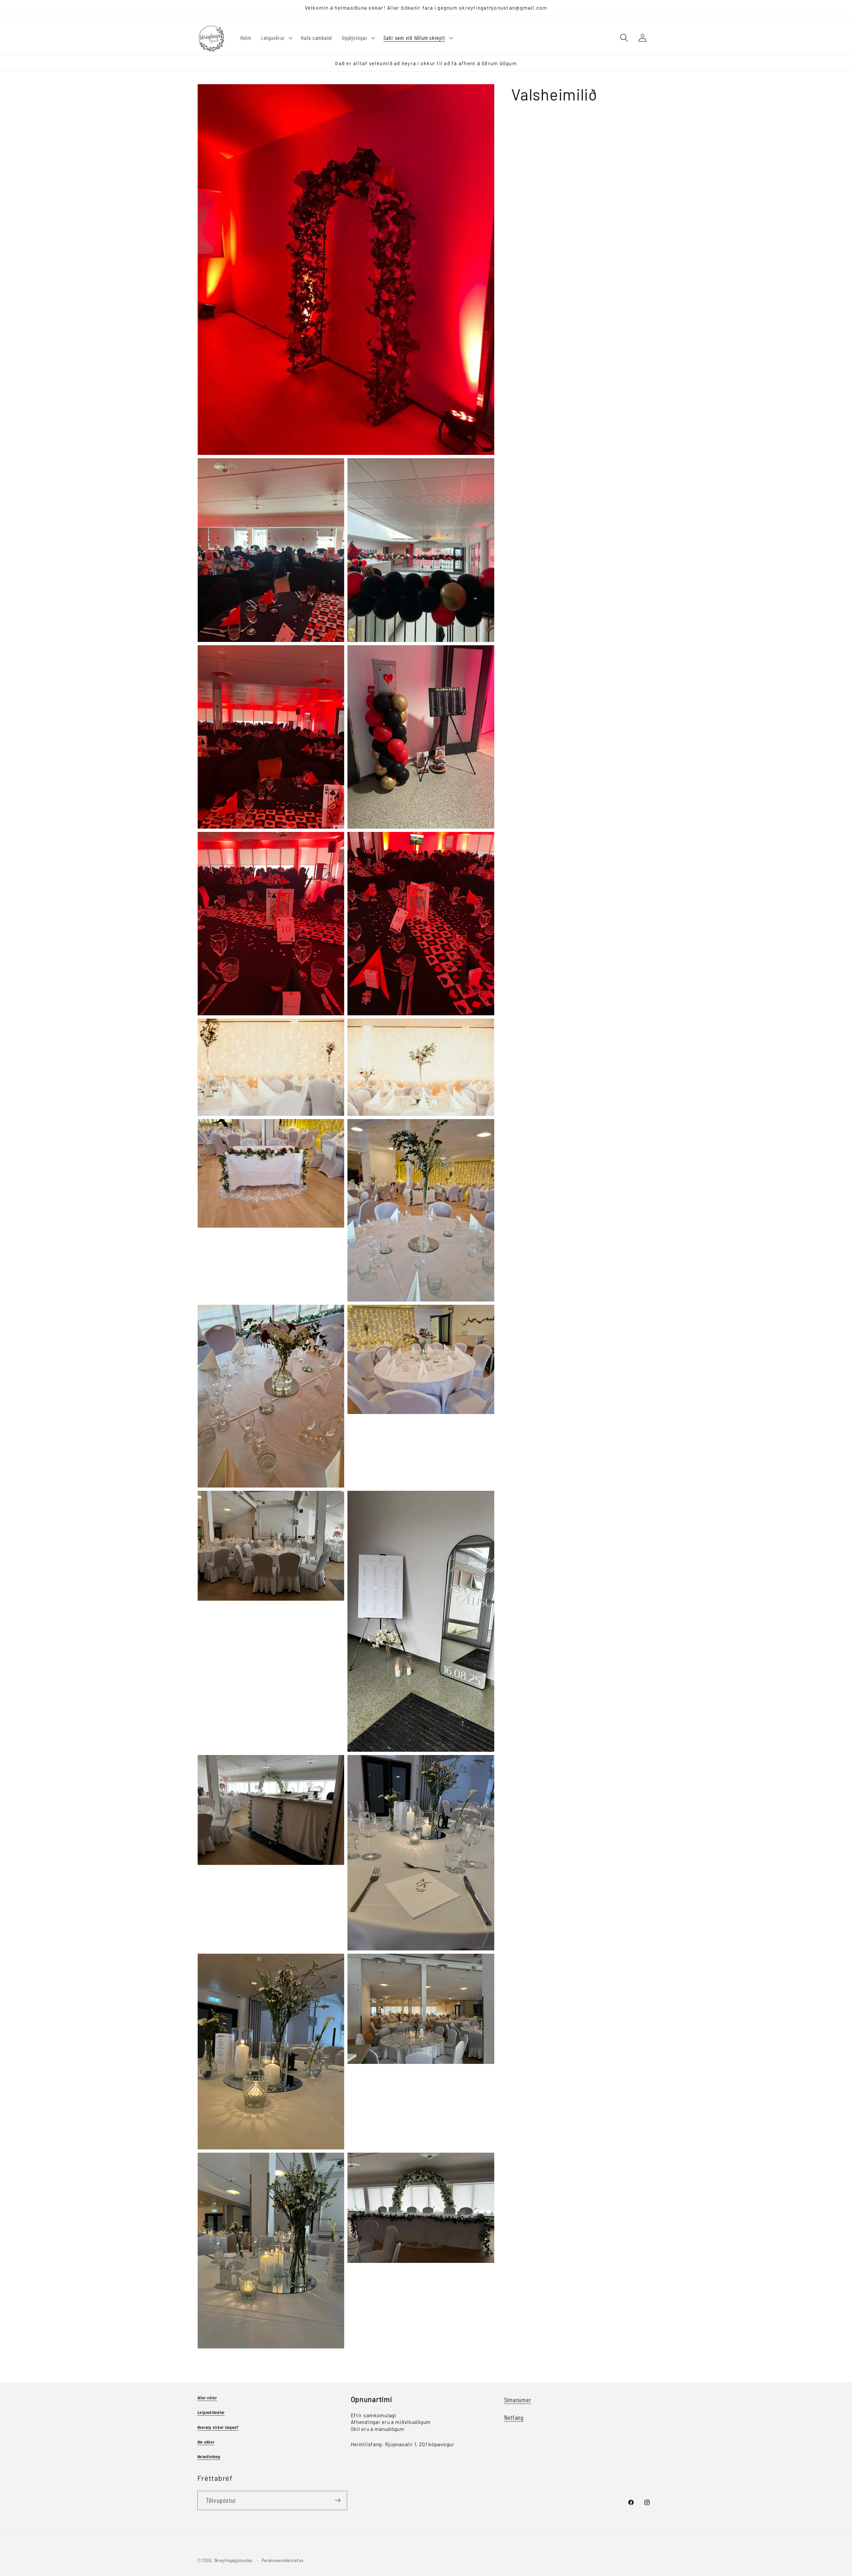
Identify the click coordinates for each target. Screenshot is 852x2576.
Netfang (514, 2417)
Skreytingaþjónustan (233, 2560)
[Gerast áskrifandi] (338, 2500)
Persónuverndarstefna (283, 2560)
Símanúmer (518, 2400)
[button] (276, 38)
